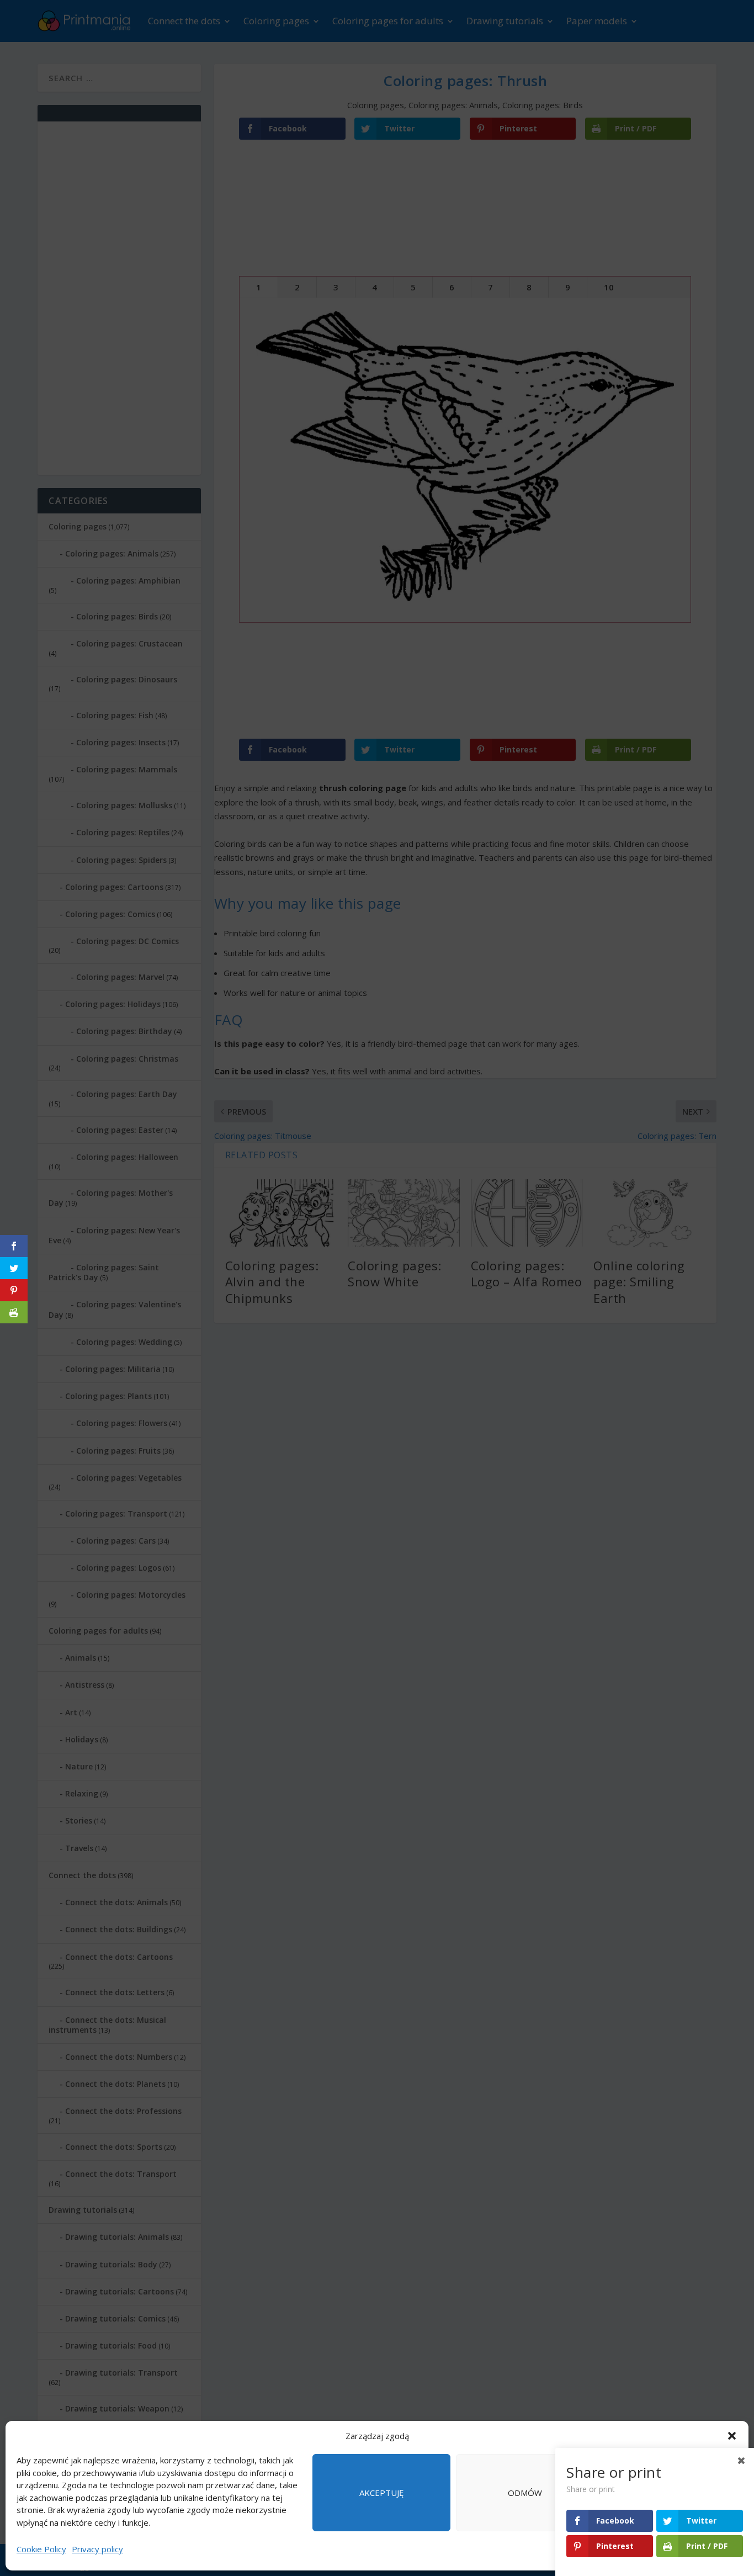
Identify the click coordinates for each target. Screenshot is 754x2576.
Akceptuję (381, 2493)
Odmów (525, 2493)
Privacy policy (97, 2549)
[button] (732, 2436)
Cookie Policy (41, 2549)
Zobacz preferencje (668, 2493)
